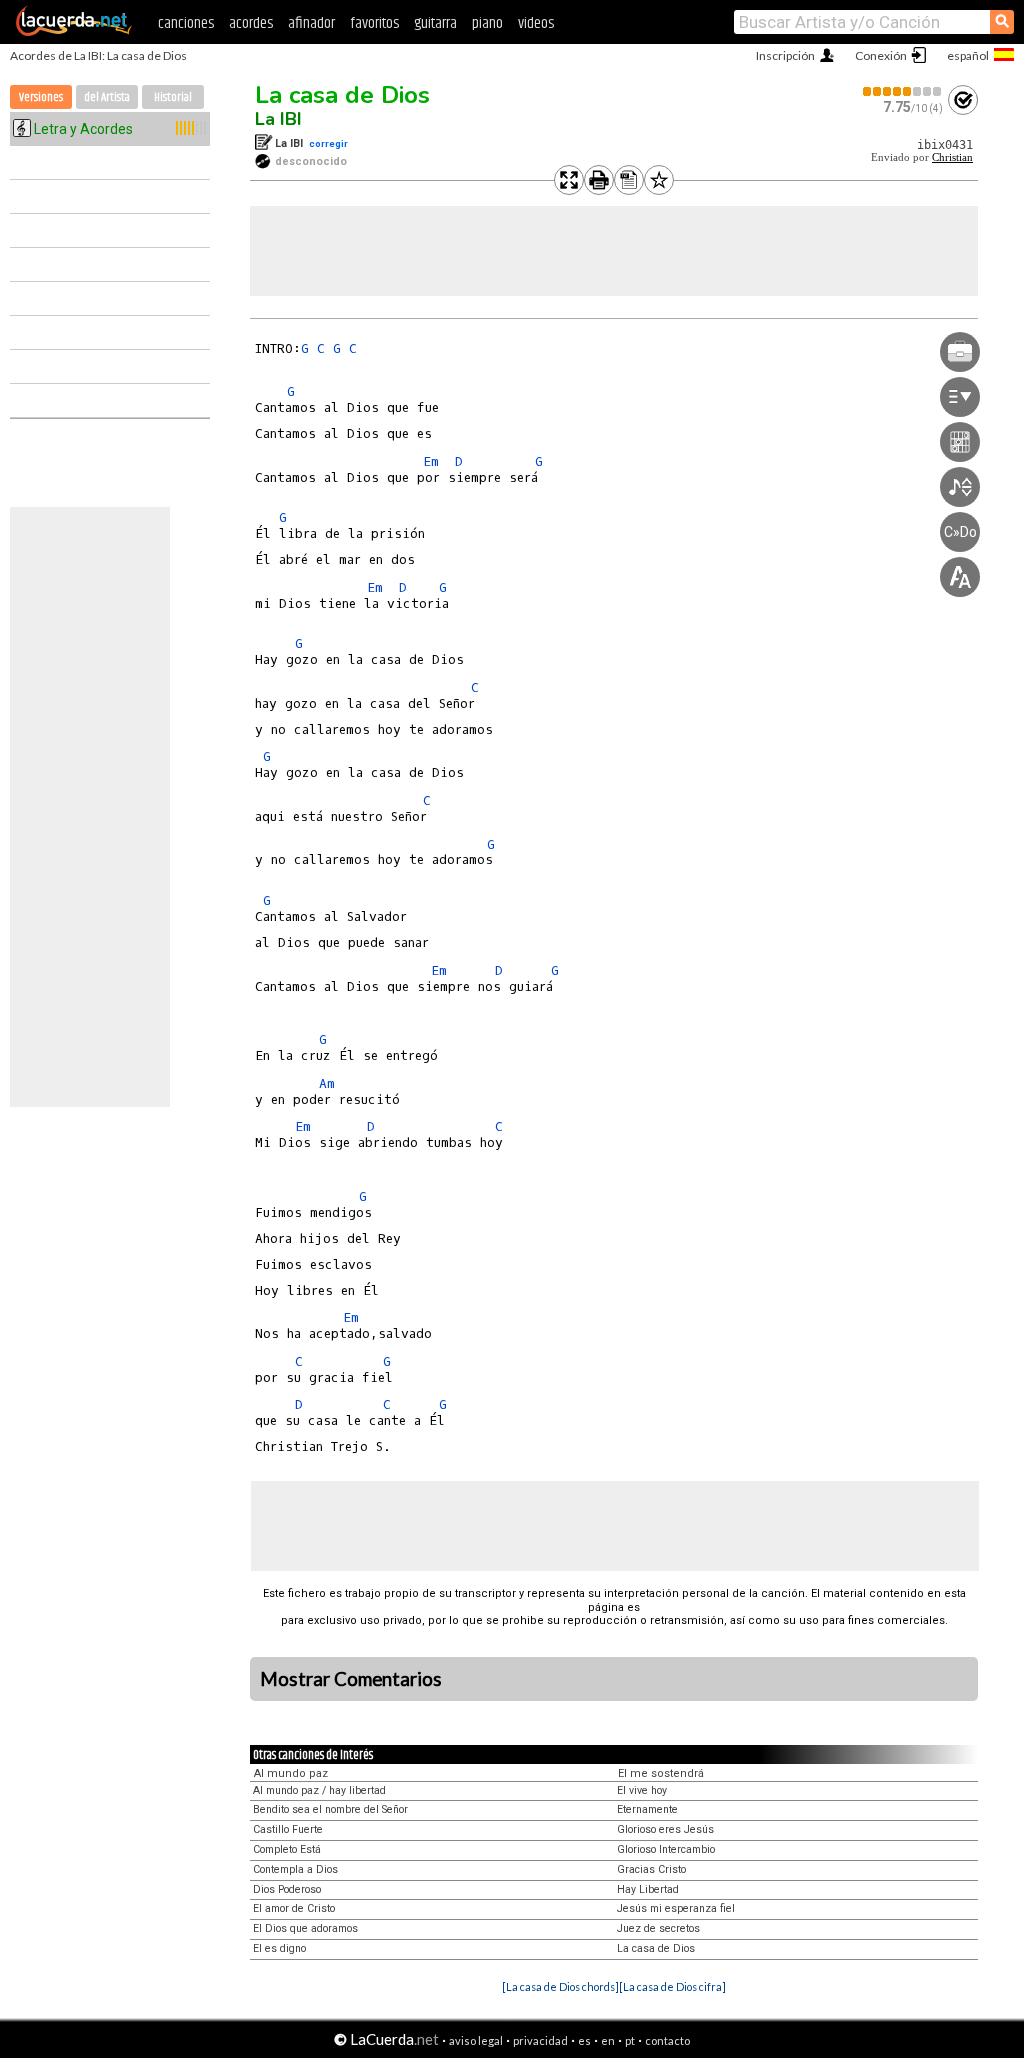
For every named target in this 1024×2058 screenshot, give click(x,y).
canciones (186, 23)
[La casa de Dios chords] (560, 1986)
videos (536, 23)
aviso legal (476, 2040)
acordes (251, 23)
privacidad (540, 2040)
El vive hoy (642, 1790)
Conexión (881, 55)
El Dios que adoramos (305, 1928)
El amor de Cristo (294, 1908)
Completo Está (287, 1849)
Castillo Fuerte (288, 1829)
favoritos (374, 23)
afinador (311, 23)
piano (487, 23)
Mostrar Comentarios (351, 1679)
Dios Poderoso (287, 1889)
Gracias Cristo (651, 1869)
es (584, 2040)
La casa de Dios (342, 95)
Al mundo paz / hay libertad (319, 1790)
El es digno (279, 1948)
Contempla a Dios (295, 1869)
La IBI (278, 119)
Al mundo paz (291, 1773)
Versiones (41, 97)
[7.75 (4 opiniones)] (903, 91)
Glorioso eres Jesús (665, 1829)
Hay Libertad (648, 1889)
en (608, 2040)
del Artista (107, 97)
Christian (952, 157)
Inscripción (785, 55)
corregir (328, 143)
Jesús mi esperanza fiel (676, 1908)
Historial (173, 97)
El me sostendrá (661, 1773)
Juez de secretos (658, 1928)
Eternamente (647, 1809)
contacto (667, 2040)
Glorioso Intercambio (666, 1849)
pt (630, 2040)
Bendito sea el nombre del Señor (330, 1809)
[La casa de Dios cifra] (672, 1986)
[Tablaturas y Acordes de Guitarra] (74, 32)
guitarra (435, 23)
